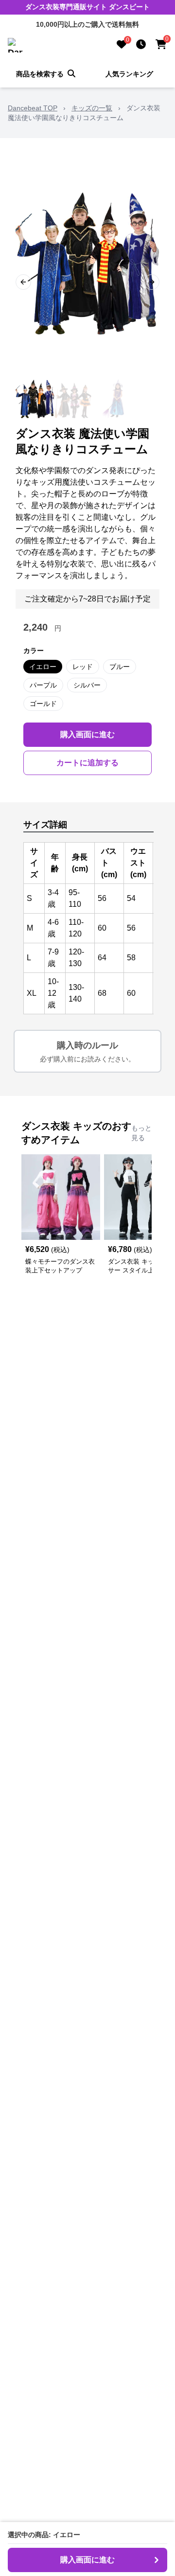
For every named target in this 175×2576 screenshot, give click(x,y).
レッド (83, 667)
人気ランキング (129, 74)
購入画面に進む (87, 734)
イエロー (43, 667)
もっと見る (141, 1133)
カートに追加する (87, 763)
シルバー (87, 685)
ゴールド (43, 704)
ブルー (120, 667)
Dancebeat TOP (33, 108)
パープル (43, 685)
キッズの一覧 (92, 108)
